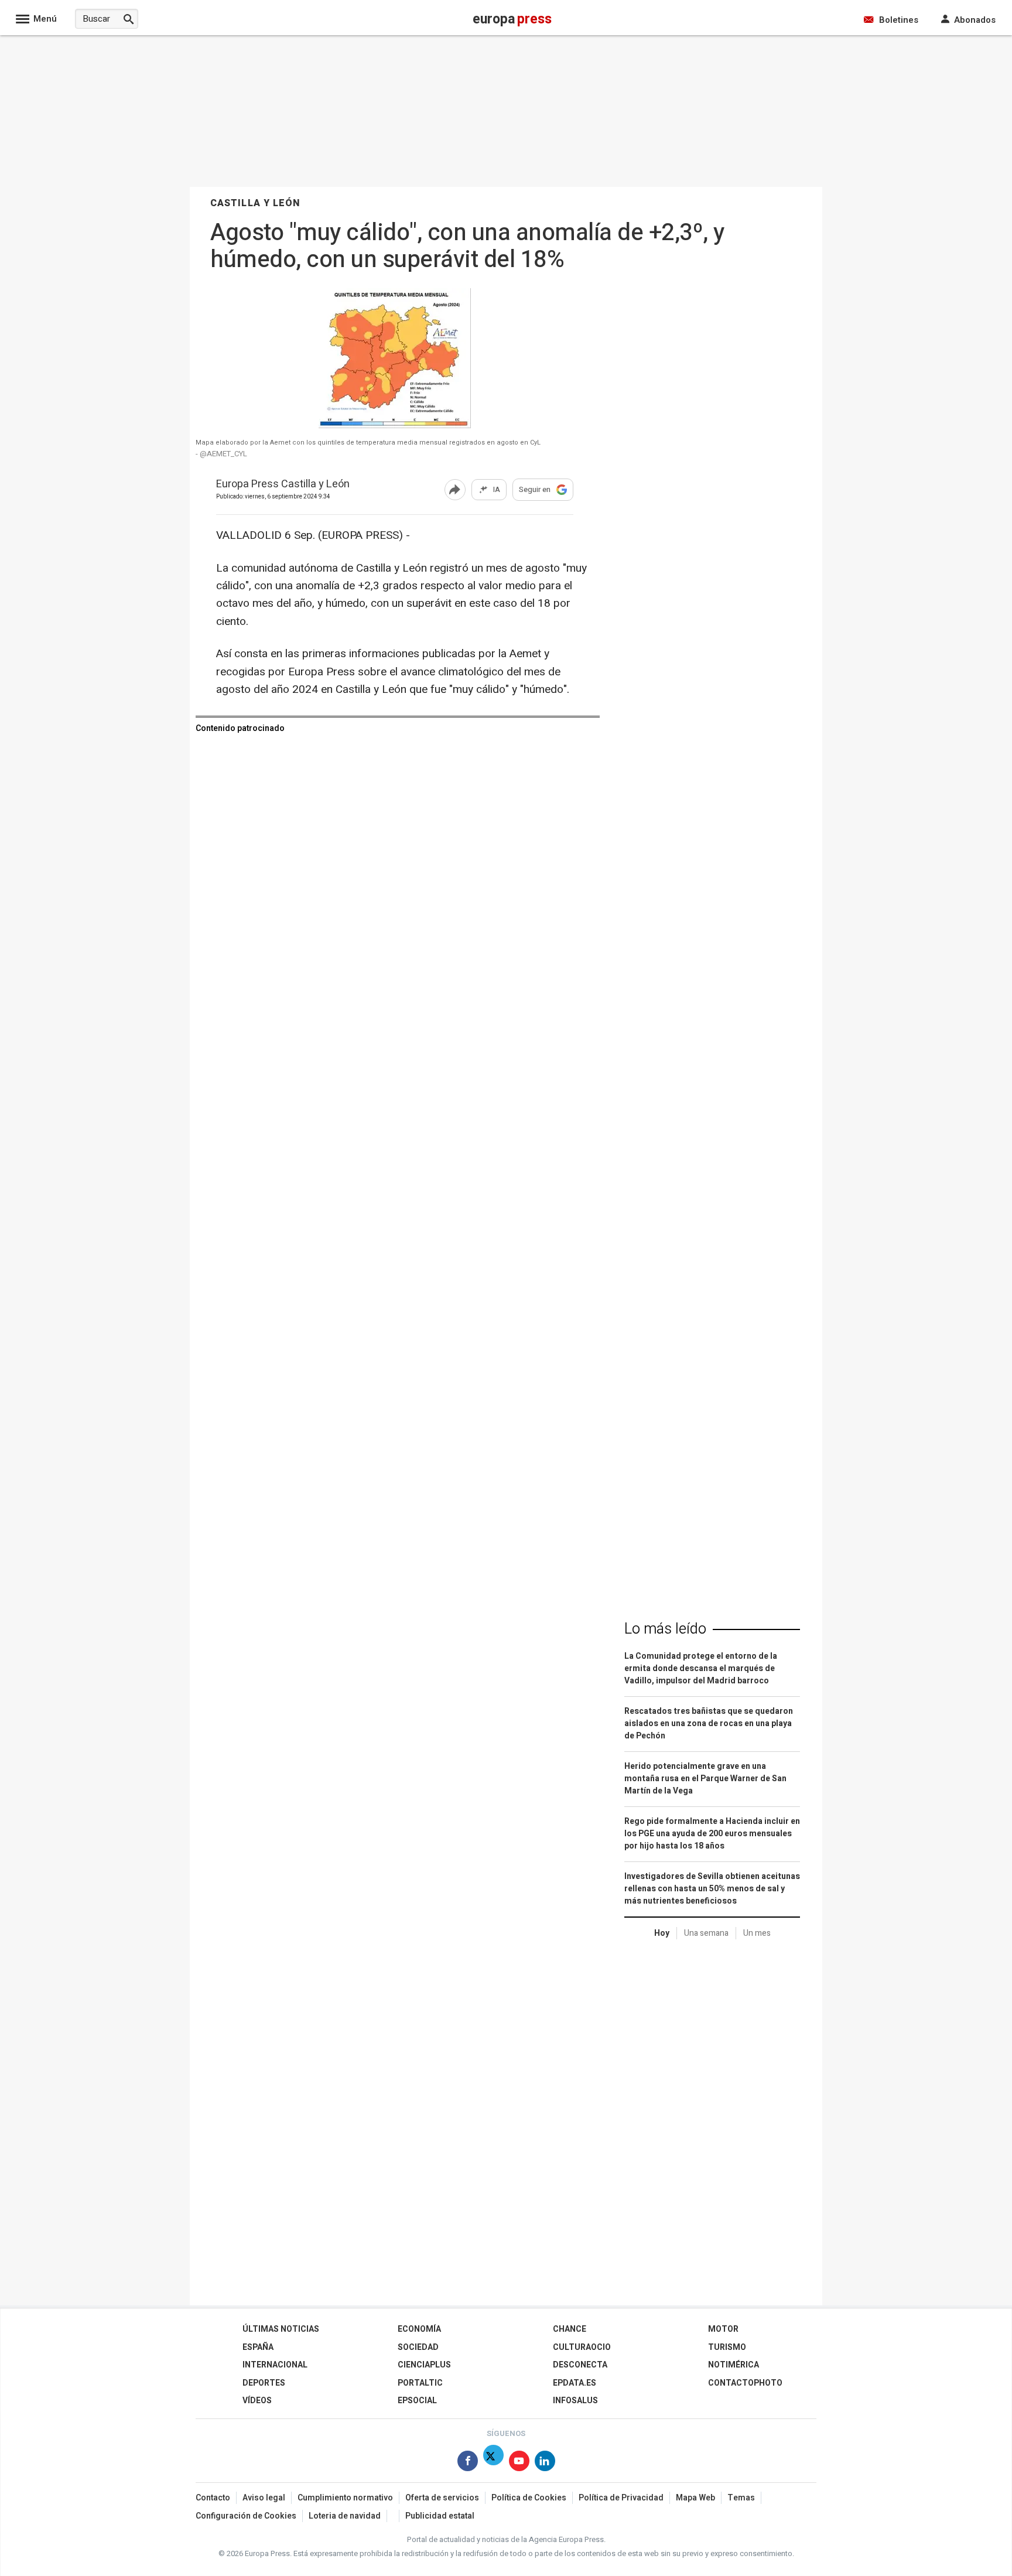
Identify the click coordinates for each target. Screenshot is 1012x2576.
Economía (419, 2329)
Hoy (662, 1933)
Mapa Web (695, 2498)
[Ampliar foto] (395, 425)
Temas (741, 2498)
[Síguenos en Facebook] (468, 2463)
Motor (723, 2329)
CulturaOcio (582, 2347)
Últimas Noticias (281, 2329)
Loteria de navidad (345, 2516)
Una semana (706, 1933)
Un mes (757, 1933)
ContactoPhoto (745, 2383)
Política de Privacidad (621, 2498)
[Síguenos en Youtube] (519, 2463)
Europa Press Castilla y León (283, 485)
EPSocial (417, 2401)
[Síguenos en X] (493, 2463)
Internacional (275, 2365)
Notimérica (734, 2365)
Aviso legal (264, 2498)
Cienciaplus (424, 2365)
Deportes (264, 2383)
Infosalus (575, 2401)
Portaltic (420, 2383)
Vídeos (257, 2401)
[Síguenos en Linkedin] (545, 2463)
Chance (570, 2329)
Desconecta (580, 2365)
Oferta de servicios (442, 2498)
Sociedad (418, 2347)
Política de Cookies (529, 2498)
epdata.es (575, 2383)
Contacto (213, 2498)
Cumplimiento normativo (345, 2498)
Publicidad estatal (440, 2516)
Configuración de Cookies (246, 2516)
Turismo (727, 2347)
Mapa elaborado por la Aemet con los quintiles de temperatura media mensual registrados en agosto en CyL (368, 443)
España (258, 2347)
